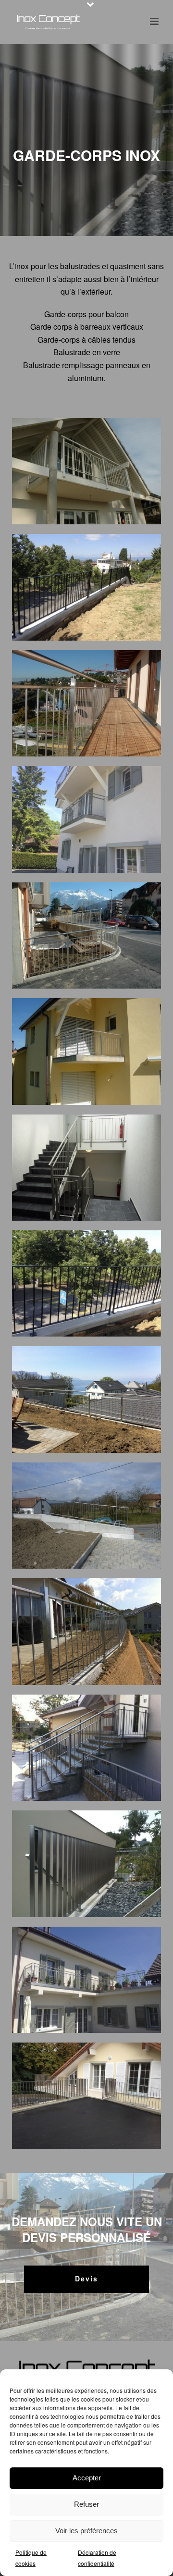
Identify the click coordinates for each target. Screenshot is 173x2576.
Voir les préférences (86, 2531)
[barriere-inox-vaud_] (86, 703)
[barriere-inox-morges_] (86, 587)
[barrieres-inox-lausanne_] (86, 1051)
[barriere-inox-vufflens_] (86, 819)
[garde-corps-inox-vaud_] (86, 1748)
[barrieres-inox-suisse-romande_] (86, 1168)
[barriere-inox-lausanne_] (86, 471)
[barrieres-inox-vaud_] (86, 1283)
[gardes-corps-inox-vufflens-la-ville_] (86, 2096)
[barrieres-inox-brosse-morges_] (86, 935)
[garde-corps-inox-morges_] (86, 1631)
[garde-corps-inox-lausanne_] (86, 1516)
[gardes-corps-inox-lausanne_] (86, 1864)
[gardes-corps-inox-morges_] (86, 1980)
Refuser (86, 2504)
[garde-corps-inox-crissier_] (86, 1399)
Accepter (87, 2478)
